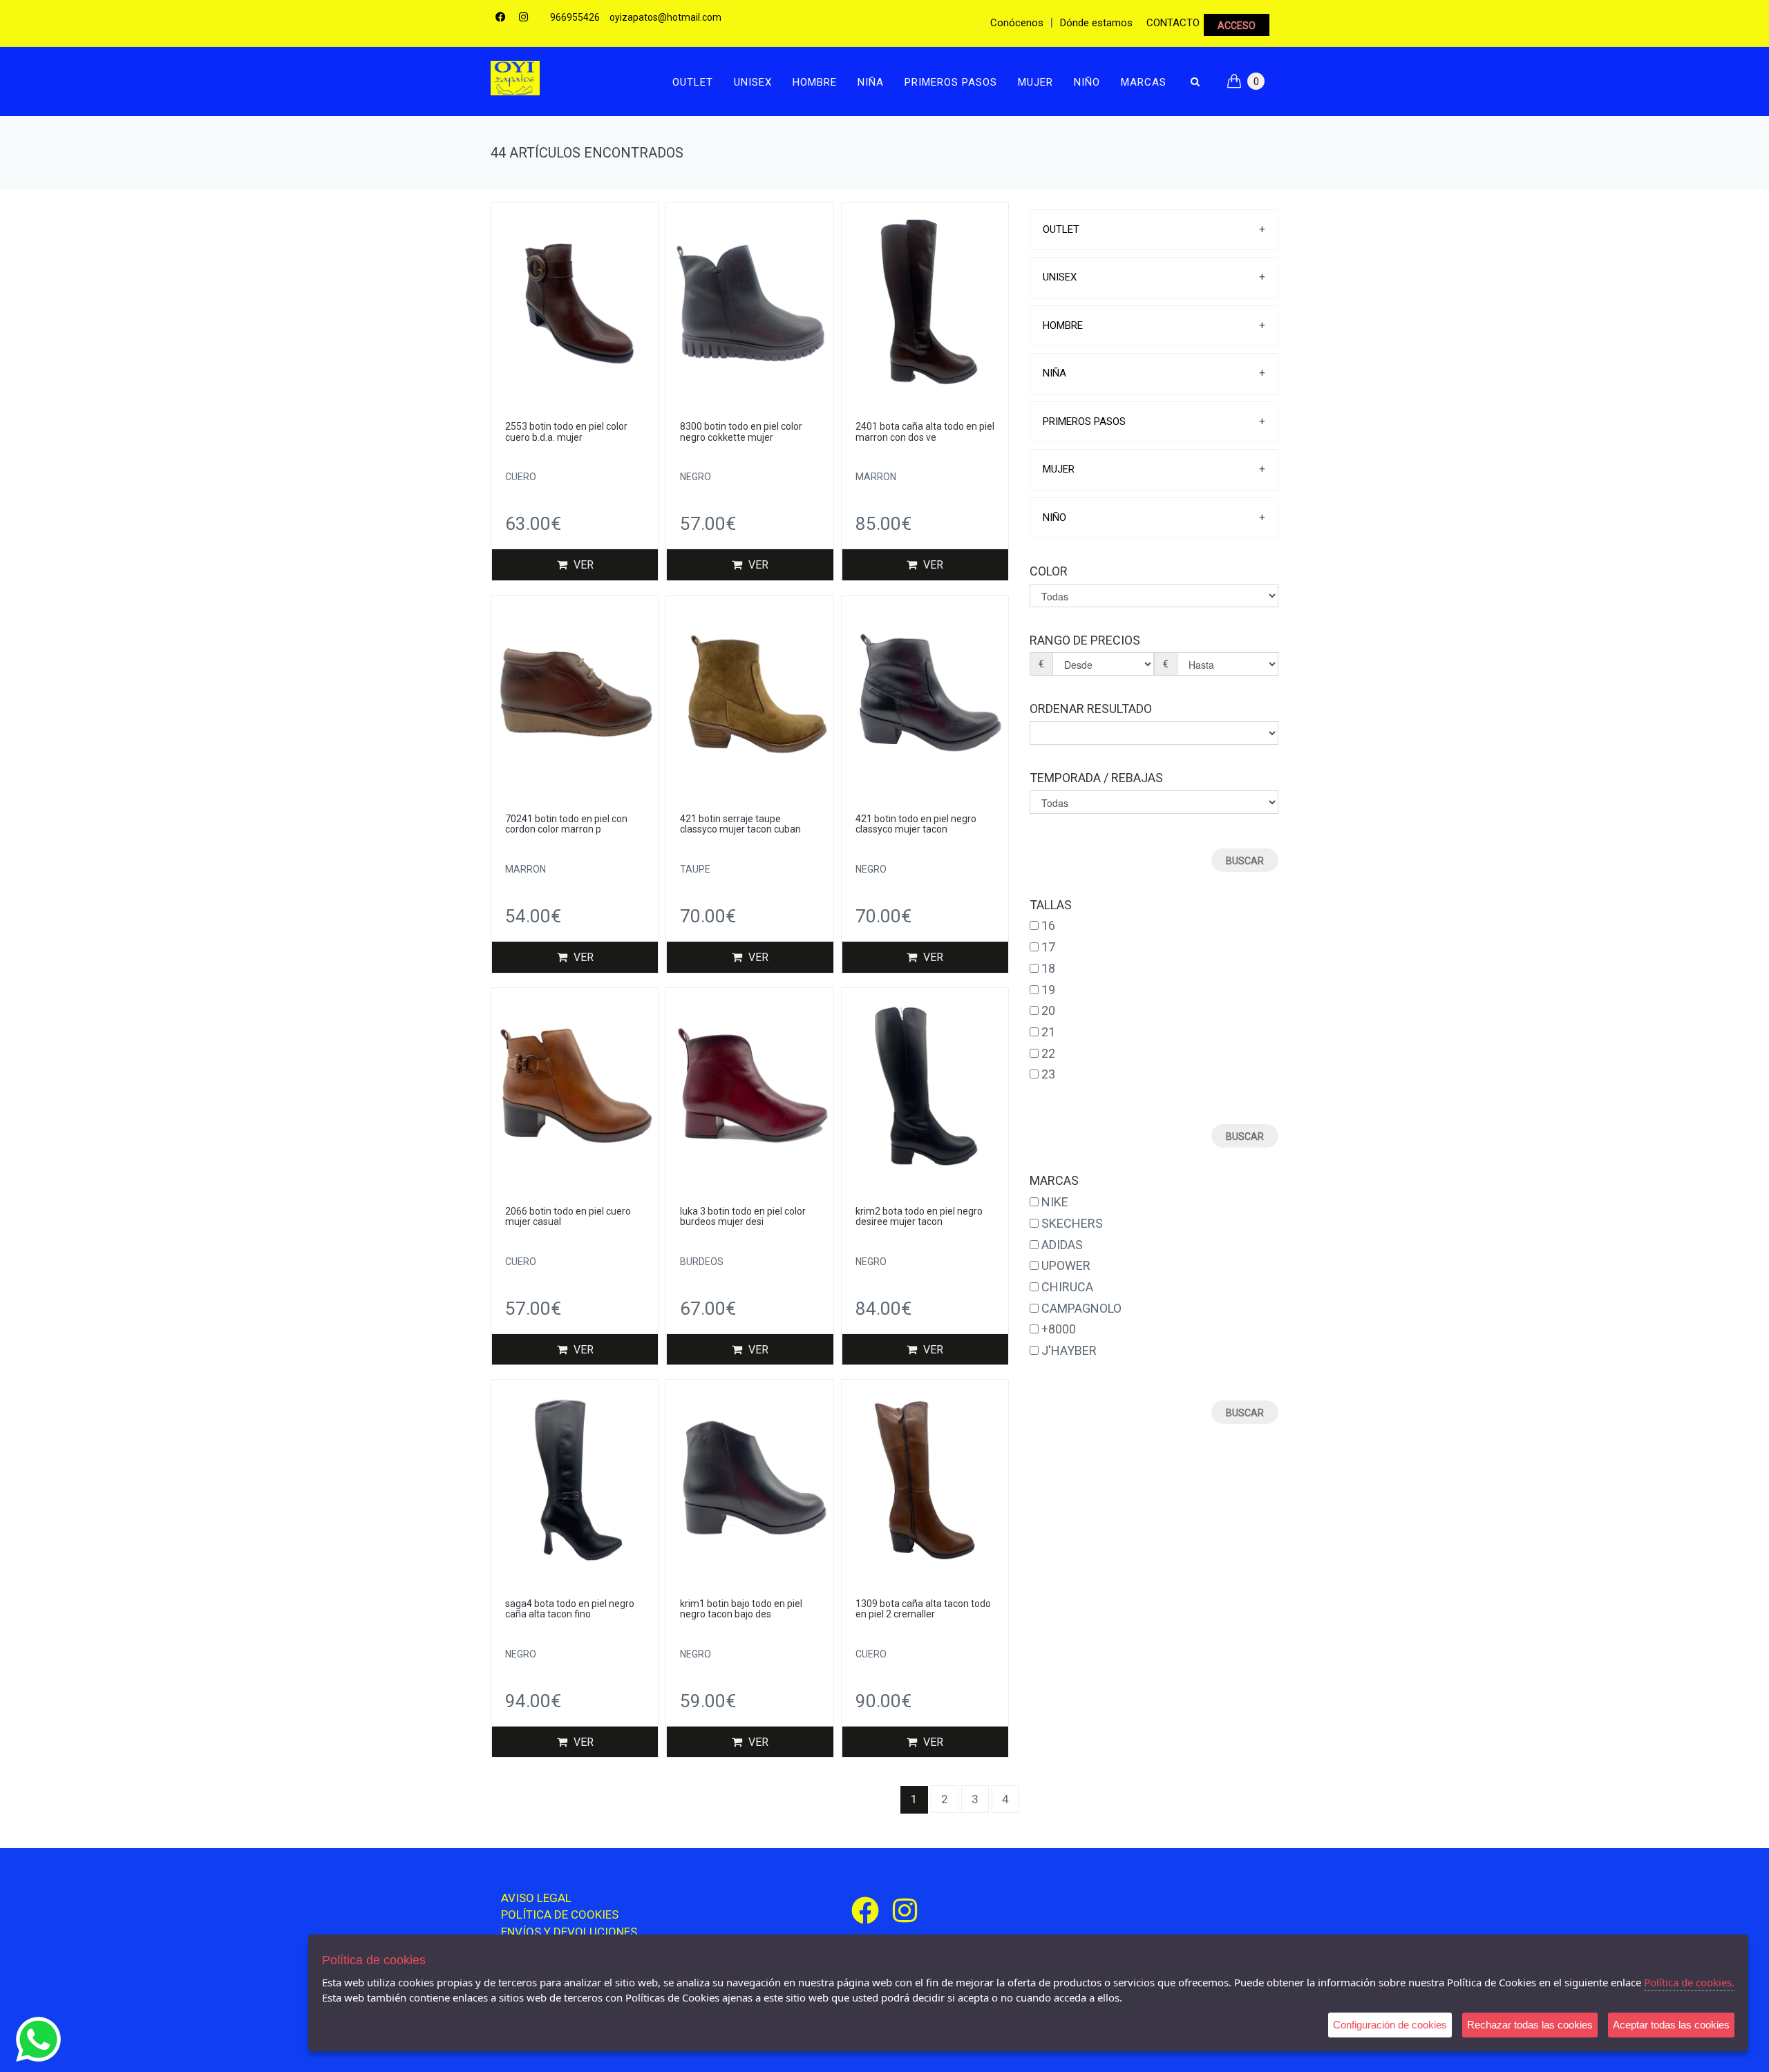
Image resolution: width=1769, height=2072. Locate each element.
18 (1048, 968)
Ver (582, 565)
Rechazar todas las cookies (1530, 2025)
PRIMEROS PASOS (951, 82)
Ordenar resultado (1091, 709)
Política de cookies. (1689, 1982)
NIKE (1055, 1202)
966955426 (575, 17)
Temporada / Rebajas (1096, 778)
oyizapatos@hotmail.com (665, 17)
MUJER (1035, 82)
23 (1048, 1074)
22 (1048, 1053)
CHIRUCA (1067, 1287)
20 (1048, 1010)
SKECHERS (1072, 1223)
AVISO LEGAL (536, 1898)
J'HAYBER (1069, 1350)
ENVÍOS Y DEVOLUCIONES (569, 1932)
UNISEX (753, 82)
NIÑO (1087, 82)
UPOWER (1066, 1265)
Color (1049, 571)
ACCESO (1237, 26)
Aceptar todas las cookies (1671, 2025)
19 (1048, 990)
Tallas (1051, 905)
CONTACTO (1173, 23)
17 (1048, 947)
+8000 (1059, 1329)
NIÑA (871, 82)
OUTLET (693, 82)
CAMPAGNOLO (1081, 1308)
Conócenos (1017, 23)
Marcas (1144, 82)
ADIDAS (1062, 1245)
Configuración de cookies (1390, 2025)
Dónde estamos (1096, 23)
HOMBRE (815, 82)
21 (1048, 1032)
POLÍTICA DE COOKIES (560, 1914)
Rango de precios (1085, 640)
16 (1048, 925)
